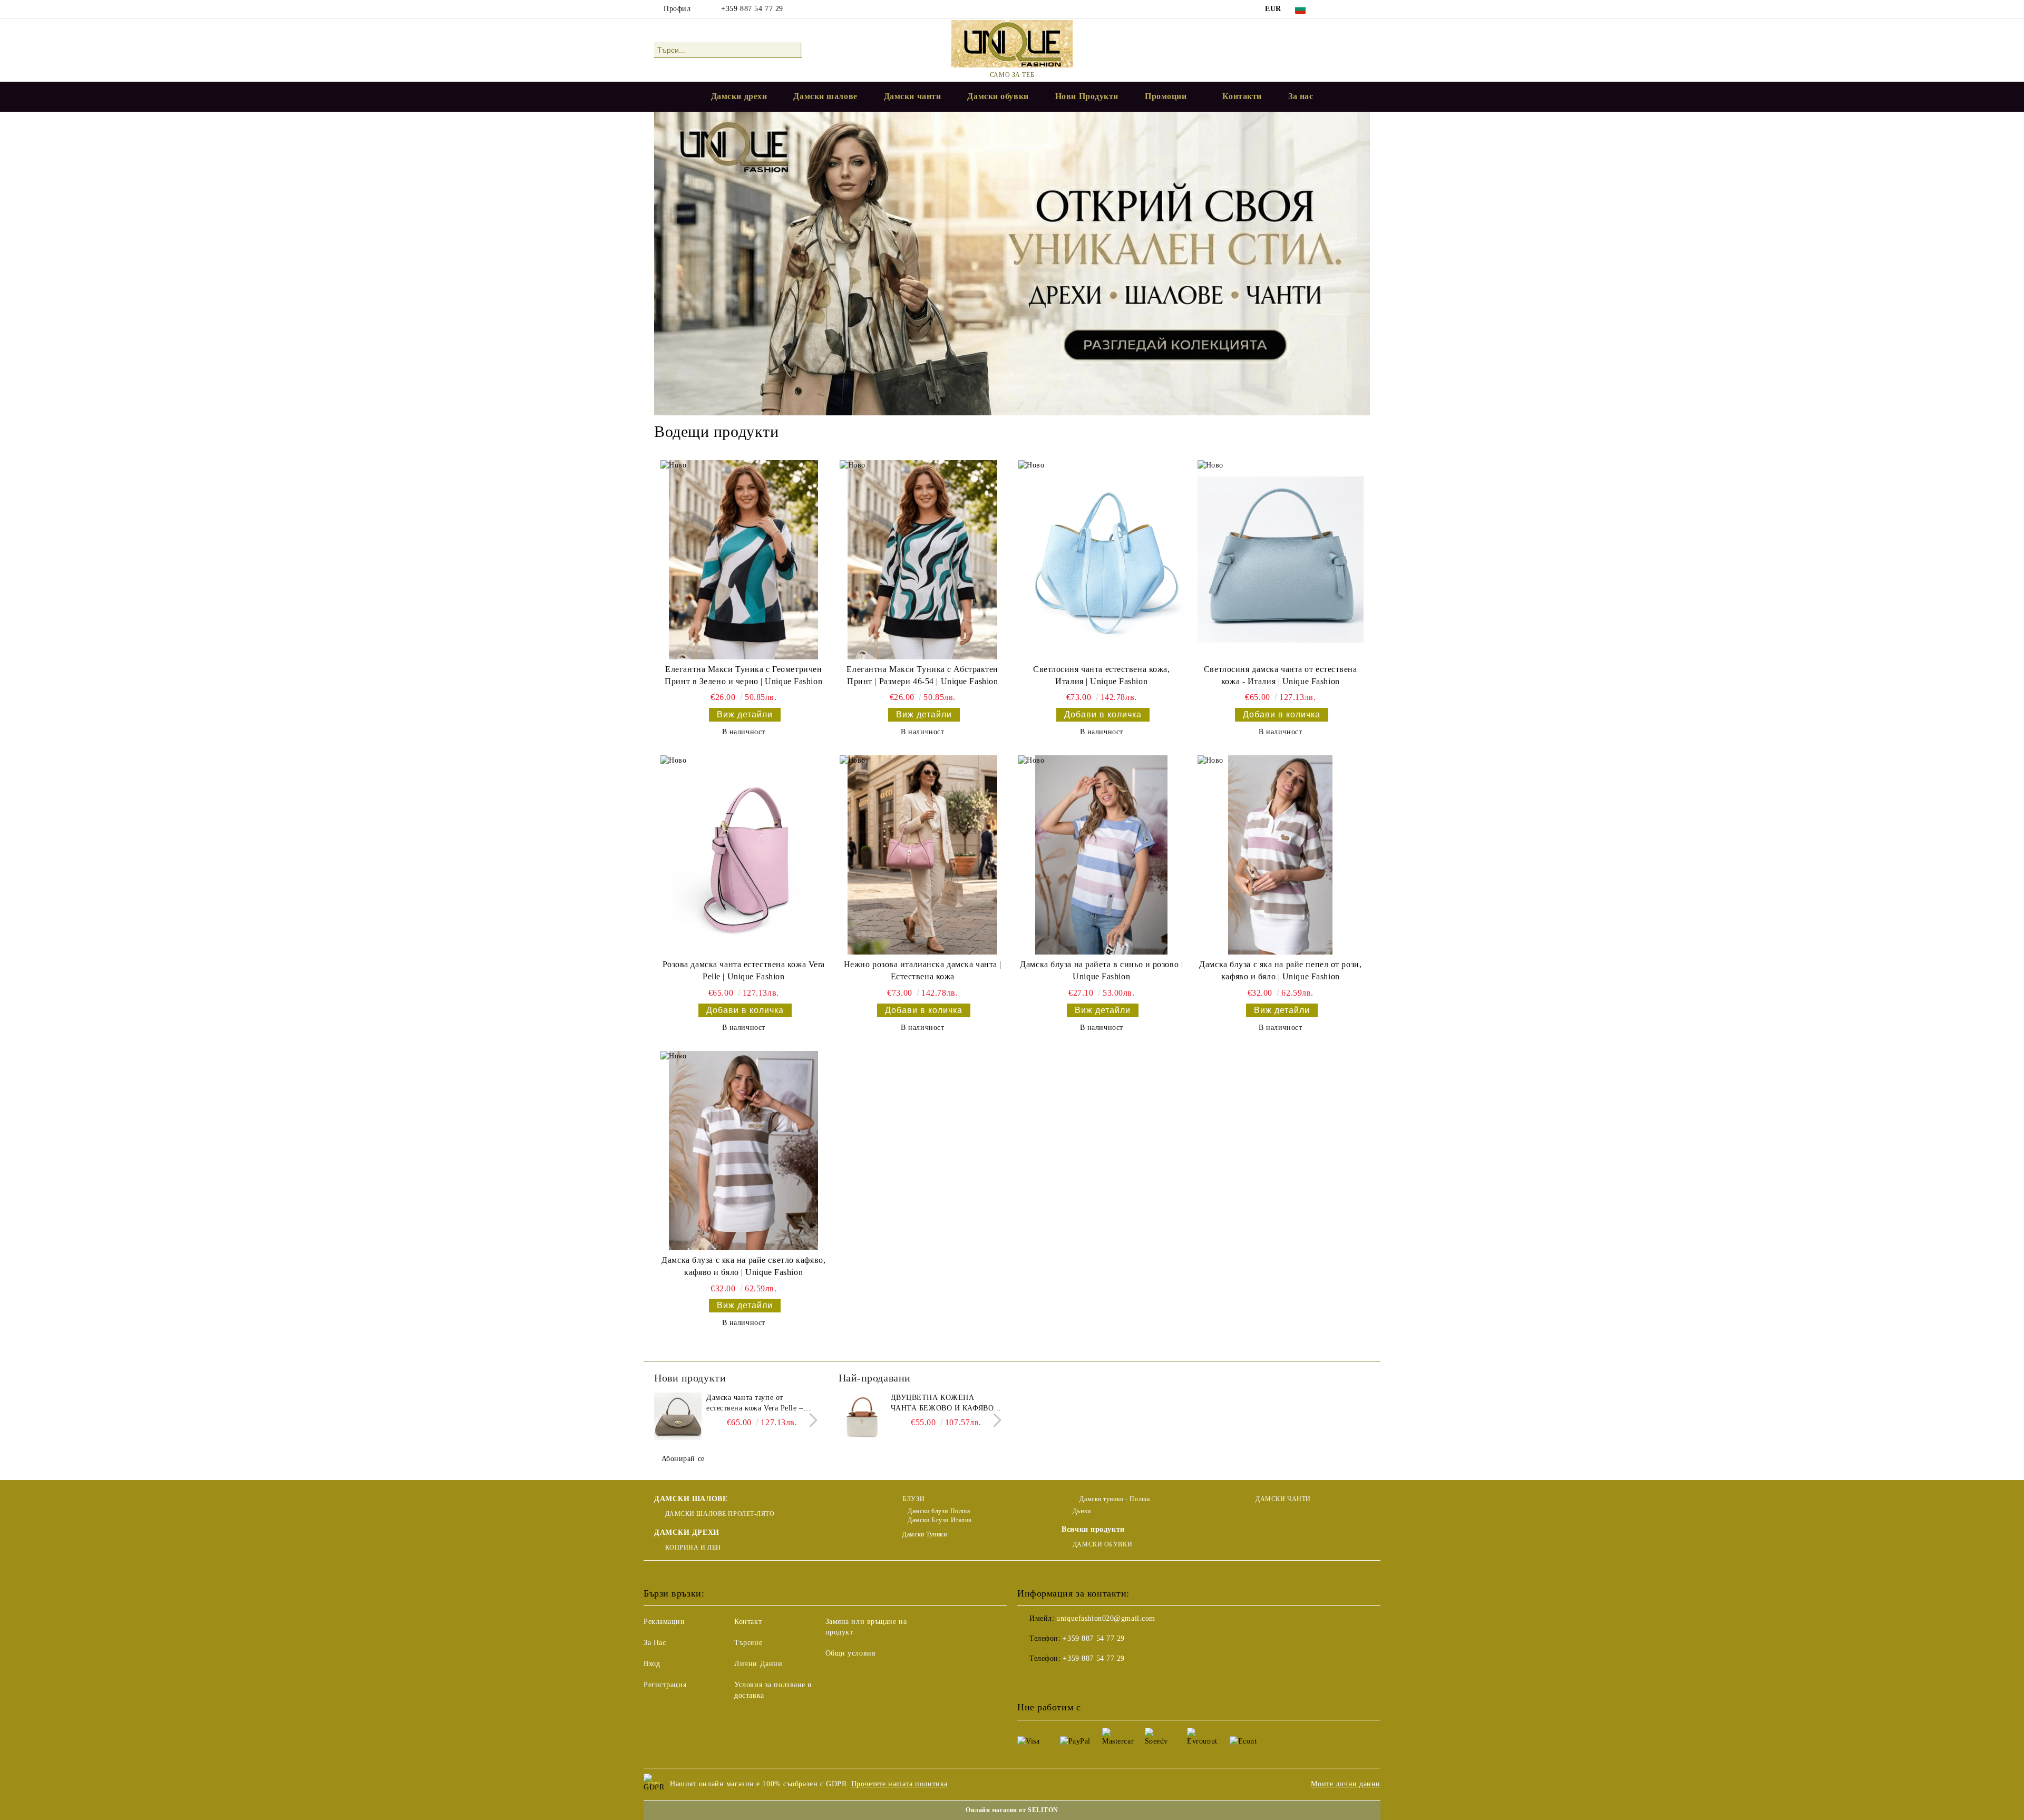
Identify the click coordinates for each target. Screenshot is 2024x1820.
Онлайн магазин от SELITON (1012, 1810)
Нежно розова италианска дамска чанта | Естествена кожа (923, 970)
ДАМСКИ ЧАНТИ (1283, 1499)
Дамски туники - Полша (1114, 1499)
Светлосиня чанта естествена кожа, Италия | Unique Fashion (1101, 675)
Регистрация (665, 1685)
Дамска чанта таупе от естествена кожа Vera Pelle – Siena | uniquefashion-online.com (761, 1404)
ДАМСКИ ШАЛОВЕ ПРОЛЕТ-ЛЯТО (720, 1514)
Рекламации (664, 1622)
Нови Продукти (1087, 96)
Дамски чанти (913, 96)
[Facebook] (1332, 9)
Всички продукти (1093, 1529)
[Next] (810, 1421)
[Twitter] (1348, 9)
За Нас (655, 1643)
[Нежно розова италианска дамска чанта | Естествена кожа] (923, 855)
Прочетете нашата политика (899, 1784)
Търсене (748, 1643)
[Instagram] (1364, 9)
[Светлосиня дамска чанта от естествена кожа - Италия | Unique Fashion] (1281, 560)
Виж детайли (745, 714)
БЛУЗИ (913, 1499)
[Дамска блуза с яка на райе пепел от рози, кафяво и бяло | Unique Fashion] (1281, 855)
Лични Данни (758, 1664)
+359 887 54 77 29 (752, 9)
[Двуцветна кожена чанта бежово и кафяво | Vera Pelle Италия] (862, 1416)
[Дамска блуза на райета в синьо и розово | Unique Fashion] (1101, 855)
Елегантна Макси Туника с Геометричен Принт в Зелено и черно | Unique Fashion (743, 675)
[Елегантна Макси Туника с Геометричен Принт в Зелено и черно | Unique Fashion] (743, 560)
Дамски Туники (925, 1534)
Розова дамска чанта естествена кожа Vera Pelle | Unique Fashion (744, 970)
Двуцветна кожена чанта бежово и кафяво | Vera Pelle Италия (945, 1404)
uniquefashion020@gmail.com (1106, 1618)
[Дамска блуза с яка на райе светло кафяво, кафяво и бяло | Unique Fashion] (743, 1151)
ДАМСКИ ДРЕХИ (687, 1532)
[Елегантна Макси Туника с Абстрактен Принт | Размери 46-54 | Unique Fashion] (923, 560)
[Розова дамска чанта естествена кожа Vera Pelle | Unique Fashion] (743, 855)
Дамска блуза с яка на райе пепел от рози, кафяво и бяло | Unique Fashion (1280, 970)
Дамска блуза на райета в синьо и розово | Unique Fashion (1101, 970)
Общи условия (850, 1653)
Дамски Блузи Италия (940, 1520)
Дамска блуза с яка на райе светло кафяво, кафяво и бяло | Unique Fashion (743, 1266)
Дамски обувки (998, 96)
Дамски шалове (825, 96)
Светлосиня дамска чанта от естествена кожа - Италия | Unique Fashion (1281, 675)
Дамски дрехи (739, 96)
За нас (1301, 96)
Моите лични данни (1346, 1784)
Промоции (1166, 96)
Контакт (748, 1622)
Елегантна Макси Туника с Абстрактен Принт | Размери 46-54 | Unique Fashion (922, 675)
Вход (652, 1664)
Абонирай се (683, 1459)
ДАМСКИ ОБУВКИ (1102, 1544)
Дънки (1082, 1511)
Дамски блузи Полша (939, 1511)
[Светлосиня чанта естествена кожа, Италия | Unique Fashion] (1101, 560)
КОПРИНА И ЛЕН (693, 1548)
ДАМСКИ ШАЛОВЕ (691, 1499)
